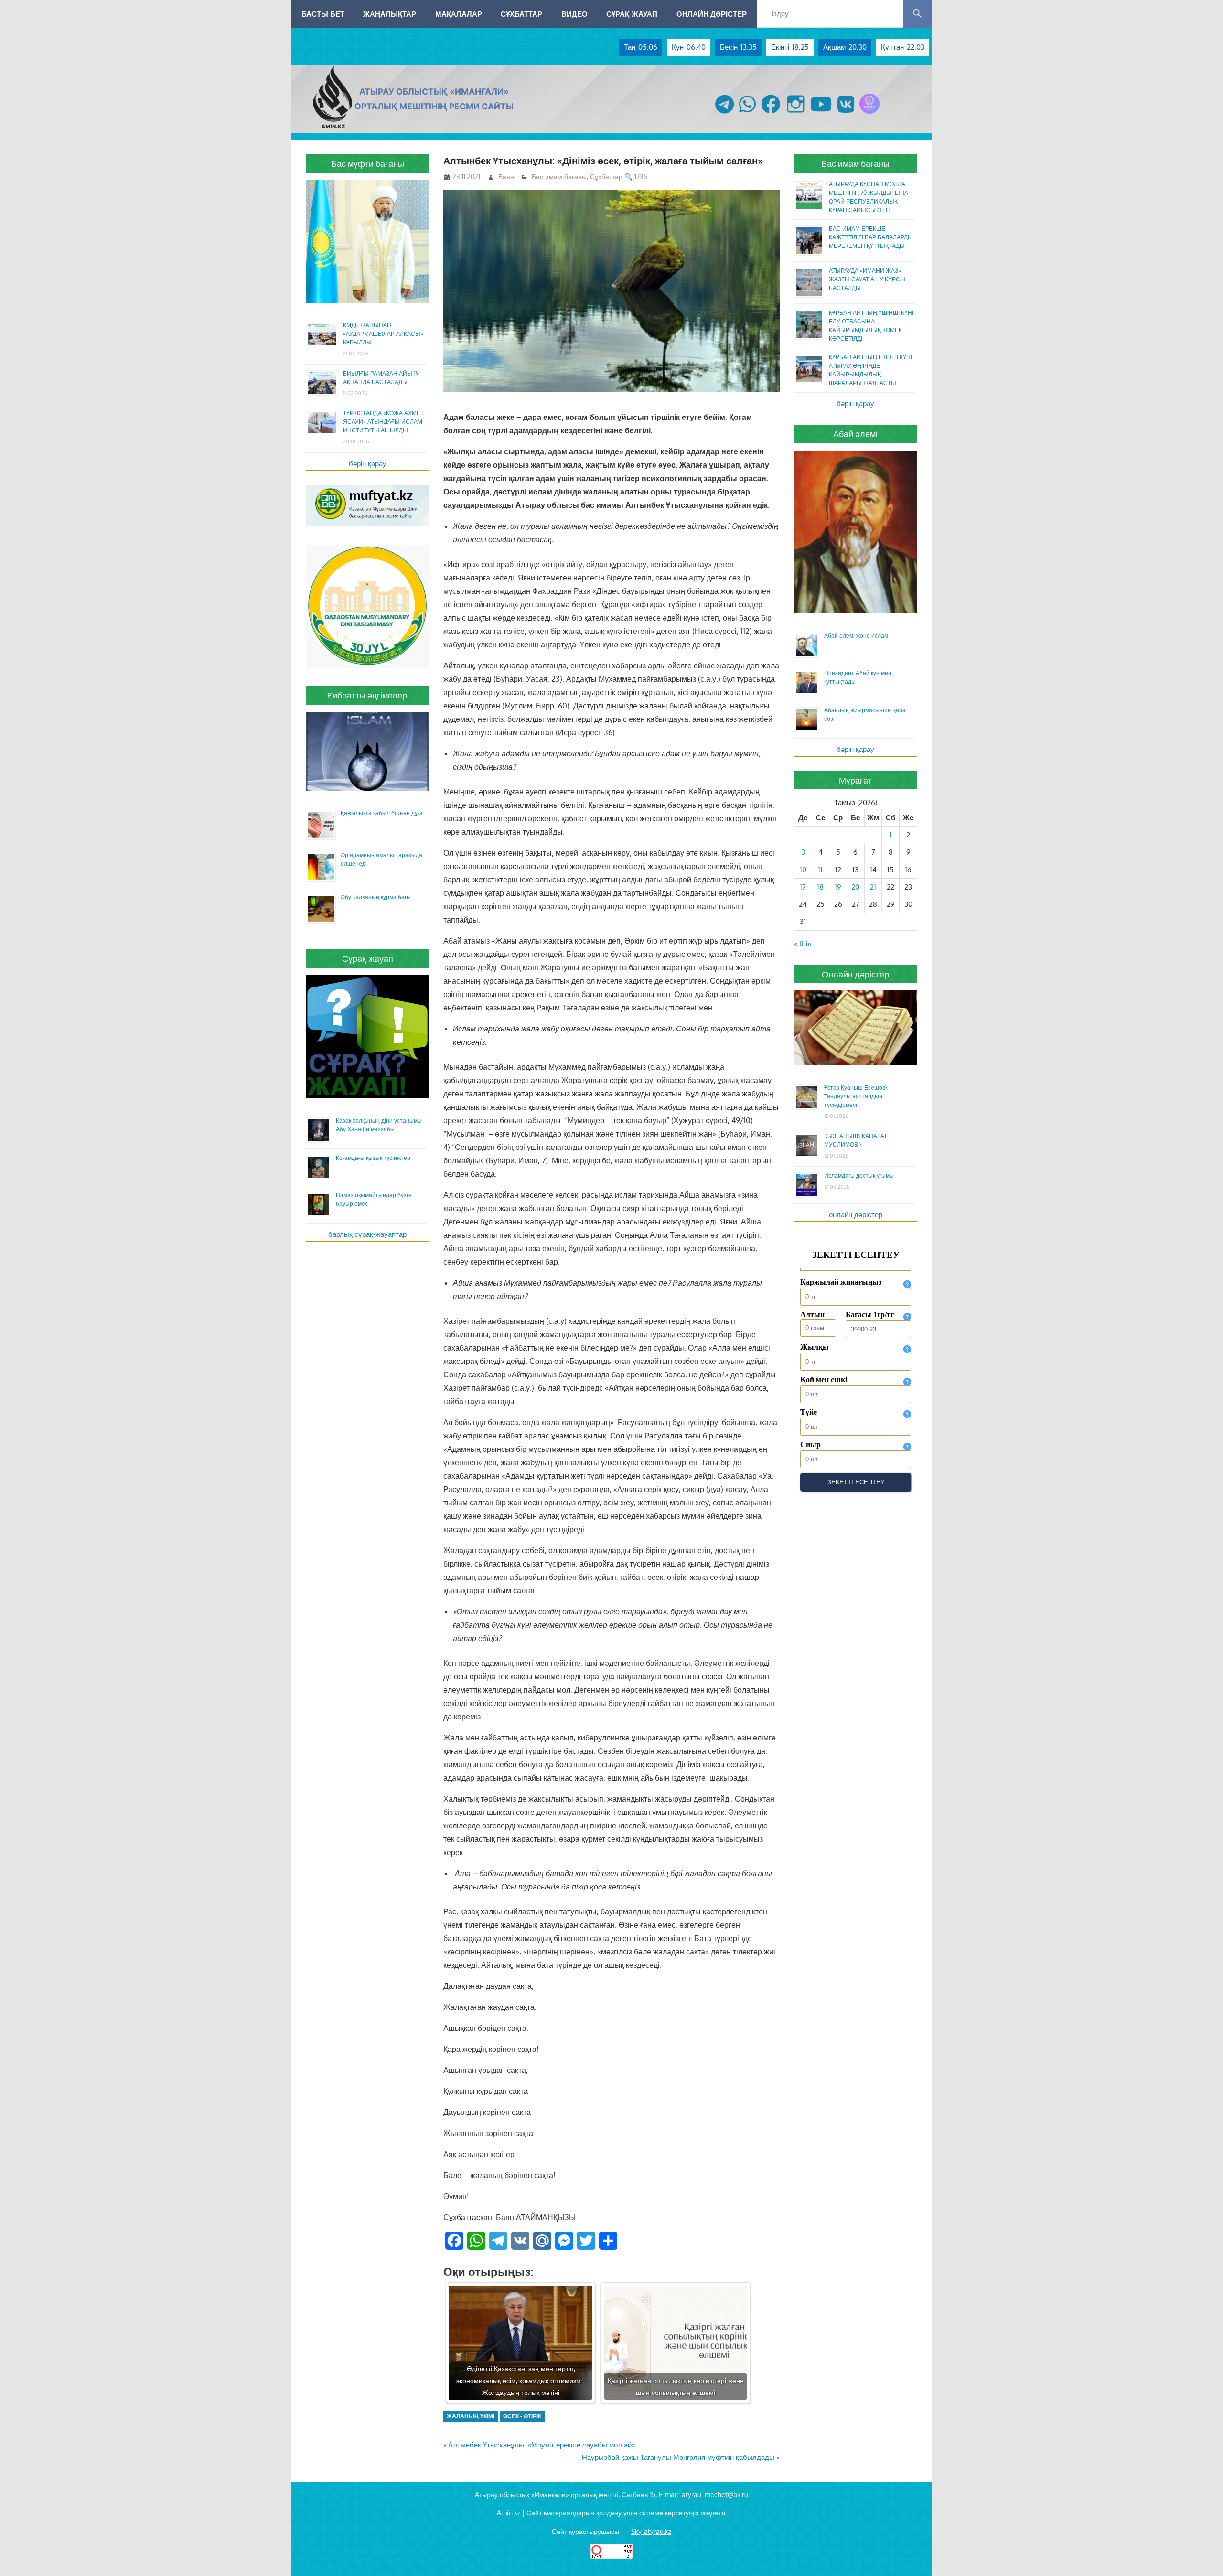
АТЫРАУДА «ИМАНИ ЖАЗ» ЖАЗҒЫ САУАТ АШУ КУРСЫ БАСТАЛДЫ (867, 279)
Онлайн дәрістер (712, 14)
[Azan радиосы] (869, 113)
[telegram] (724, 113)
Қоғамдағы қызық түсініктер (373, 1158)
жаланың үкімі (471, 2416)
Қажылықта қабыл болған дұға (382, 813)
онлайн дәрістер (856, 1215)
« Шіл (803, 944)
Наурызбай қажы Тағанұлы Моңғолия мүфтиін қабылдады (678, 2457)
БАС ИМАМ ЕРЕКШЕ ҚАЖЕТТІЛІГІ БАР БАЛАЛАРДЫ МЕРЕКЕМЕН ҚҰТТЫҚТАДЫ (871, 237)
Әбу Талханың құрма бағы (376, 897)
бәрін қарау (368, 464)
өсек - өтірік (522, 2416)
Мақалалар (459, 14)
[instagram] (796, 113)
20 (855, 887)
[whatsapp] (747, 113)
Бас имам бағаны (559, 177)
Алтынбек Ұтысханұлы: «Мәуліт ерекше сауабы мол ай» (541, 2445)
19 (838, 887)
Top (1200, 2553)
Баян (506, 177)
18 (820, 887)
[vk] (846, 113)
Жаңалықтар (390, 14)
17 (803, 887)
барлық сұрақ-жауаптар (367, 1234)
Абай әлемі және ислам (856, 636)
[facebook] (771, 113)
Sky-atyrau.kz (651, 2531)
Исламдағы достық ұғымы (859, 1175)
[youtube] (821, 113)
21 (873, 887)
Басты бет (323, 14)
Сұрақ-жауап (632, 14)
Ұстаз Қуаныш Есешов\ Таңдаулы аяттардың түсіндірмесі (856, 1096)
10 (803, 870)
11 (820, 870)
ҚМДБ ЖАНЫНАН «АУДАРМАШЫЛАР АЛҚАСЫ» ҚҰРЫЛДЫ (383, 334)
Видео (574, 14)
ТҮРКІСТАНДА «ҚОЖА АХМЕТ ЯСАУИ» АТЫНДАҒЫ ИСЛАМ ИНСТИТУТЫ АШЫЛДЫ (383, 422)
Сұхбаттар (521, 14)
